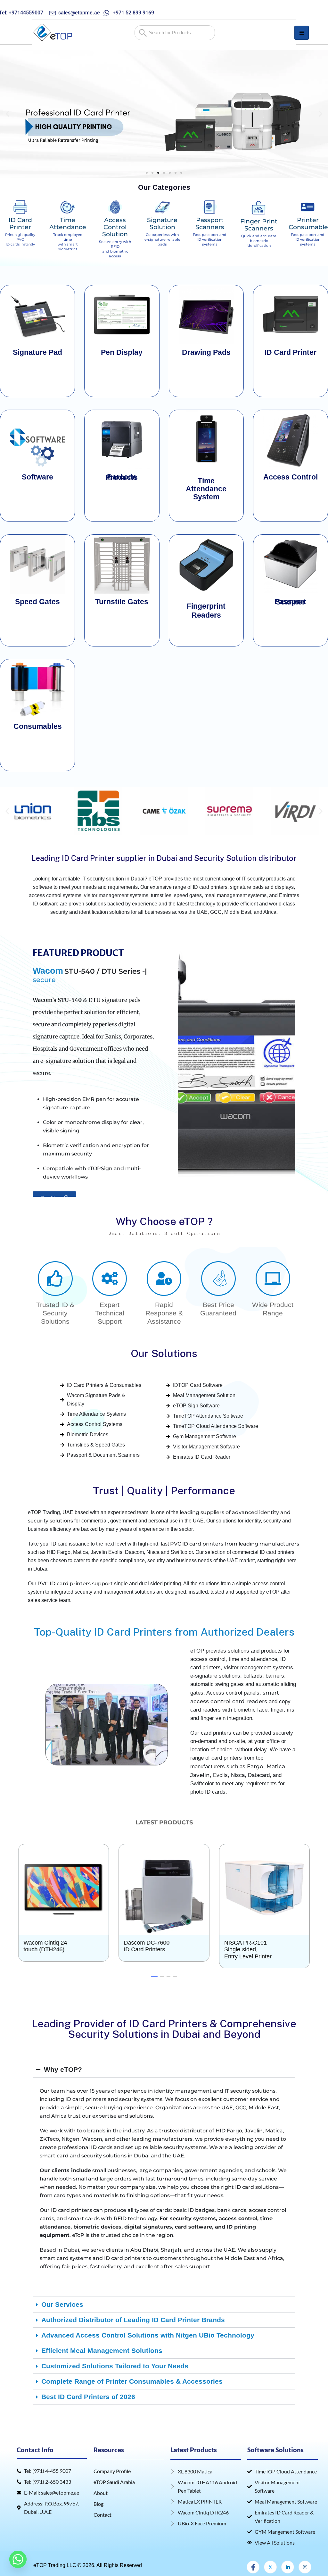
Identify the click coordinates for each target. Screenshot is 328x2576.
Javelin (200, 1767)
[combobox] (175, 33)
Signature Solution (162, 224)
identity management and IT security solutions (215, 2083)
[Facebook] (253, 2559)
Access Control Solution (115, 227)
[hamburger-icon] (302, 33)
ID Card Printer (20, 224)
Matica (276, 1758)
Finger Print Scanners (259, 225)
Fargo (255, 1758)
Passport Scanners (210, 224)
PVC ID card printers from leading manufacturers (235, 1535)
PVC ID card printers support (75, 1575)
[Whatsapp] (18, 2559)
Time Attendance (68, 224)
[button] (8, 114)
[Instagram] (305, 2559)
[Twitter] (270, 2559)
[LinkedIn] (288, 2559)
